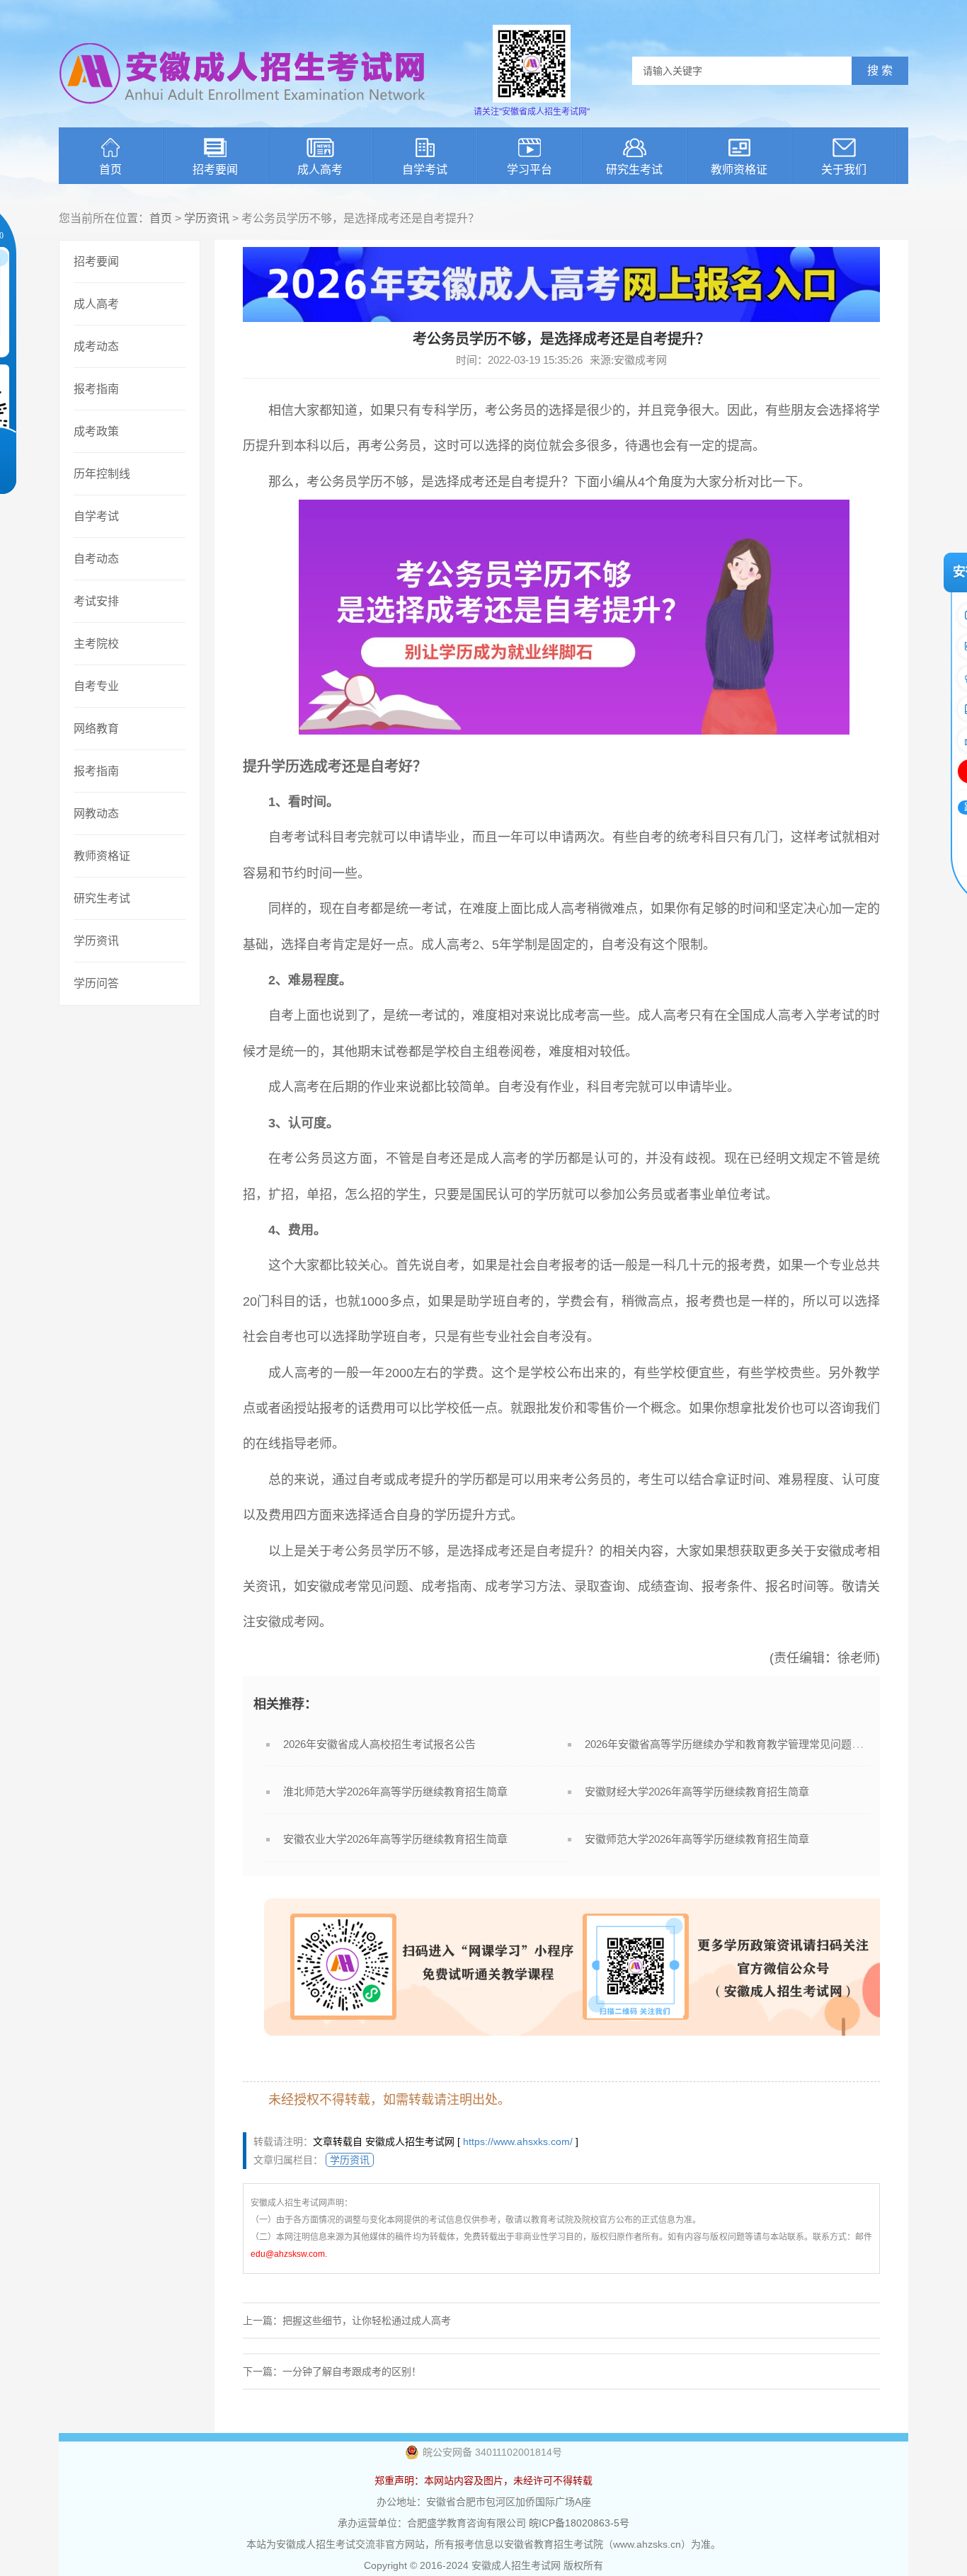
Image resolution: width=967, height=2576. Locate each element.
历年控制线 (102, 474)
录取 (587, 1587)
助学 (480, 1301)
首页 (110, 169)
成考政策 (96, 431)
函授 (294, 1408)
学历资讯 (207, 218)
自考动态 (96, 559)
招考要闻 (215, 169)
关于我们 (844, 169)
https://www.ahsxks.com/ (518, 2141)
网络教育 (96, 729)
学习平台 (530, 169)
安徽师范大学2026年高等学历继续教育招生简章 (697, 1839)
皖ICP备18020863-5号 (579, 2523)
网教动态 (96, 813)
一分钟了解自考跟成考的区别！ (352, 2371)
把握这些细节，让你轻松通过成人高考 (367, 2321)
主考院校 (96, 644)
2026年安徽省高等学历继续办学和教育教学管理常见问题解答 (729, 1744)
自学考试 (425, 169)
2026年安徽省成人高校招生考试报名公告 (379, 1744)
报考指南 (96, 389)
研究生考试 (634, 169)
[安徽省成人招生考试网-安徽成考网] (243, 113)
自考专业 (96, 686)
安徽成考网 (287, 1622)
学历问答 (96, 983)
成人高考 (320, 169)
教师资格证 (739, 169)
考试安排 (96, 601)
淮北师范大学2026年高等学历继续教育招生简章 (395, 1792)
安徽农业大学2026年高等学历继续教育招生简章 (395, 1839)
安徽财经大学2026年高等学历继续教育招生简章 (697, 1792)
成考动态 (96, 346)
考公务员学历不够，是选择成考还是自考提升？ (466, 1551)
